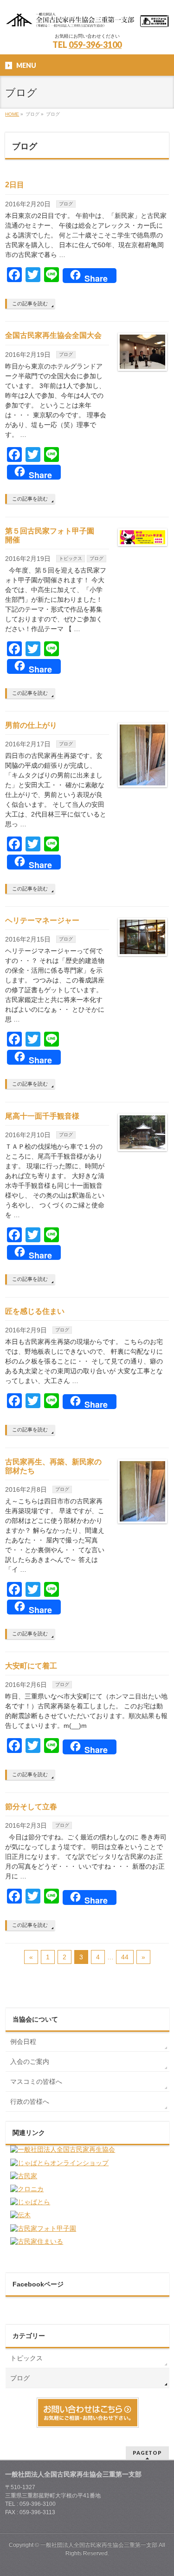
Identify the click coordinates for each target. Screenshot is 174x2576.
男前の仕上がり (31, 725)
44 (125, 1957)
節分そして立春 (31, 1807)
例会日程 (23, 2042)
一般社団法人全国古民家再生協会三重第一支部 (99, 2545)
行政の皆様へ (30, 2102)
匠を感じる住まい (35, 1311)
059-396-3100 (95, 45)
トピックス (71, 558)
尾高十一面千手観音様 (42, 1116)
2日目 (15, 185)
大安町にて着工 (31, 1666)
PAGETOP (147, 2453)
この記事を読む (30, 303)
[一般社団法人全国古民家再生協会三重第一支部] (87, 17)
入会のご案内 (30, 2062)
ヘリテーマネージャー (42, 920)
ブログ (66, 204)
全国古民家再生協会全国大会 (53, 335)
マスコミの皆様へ (36, 2082)
